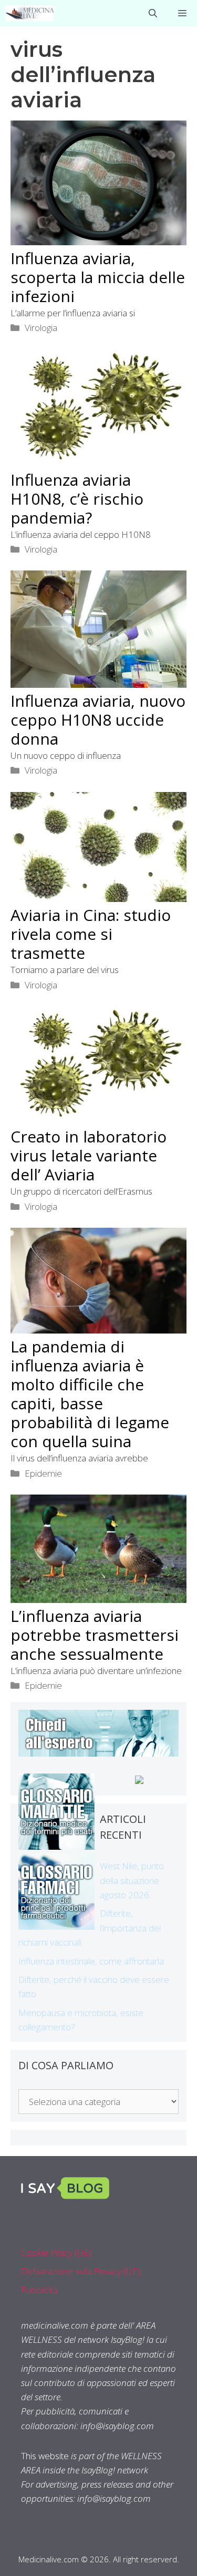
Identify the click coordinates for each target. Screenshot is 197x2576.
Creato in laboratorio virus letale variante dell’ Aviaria (89, 1155)
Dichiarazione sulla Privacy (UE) (81, 2271)
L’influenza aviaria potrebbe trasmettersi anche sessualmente (95, 1635)
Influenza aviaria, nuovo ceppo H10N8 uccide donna (98, 720)
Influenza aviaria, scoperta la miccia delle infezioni (98, 277)
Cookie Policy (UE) (56, 2253)
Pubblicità (39, 2290)
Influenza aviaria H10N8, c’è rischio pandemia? (77, 499)
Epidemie (43, 1473)
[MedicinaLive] (30, 13)
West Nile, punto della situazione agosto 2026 (132, 1880)
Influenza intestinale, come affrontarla (91, 1961)
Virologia (41, 328)
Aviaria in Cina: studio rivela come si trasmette (91, 934)
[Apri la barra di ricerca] (153, 13)
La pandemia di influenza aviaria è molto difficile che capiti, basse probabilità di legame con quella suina (90, 1394)
